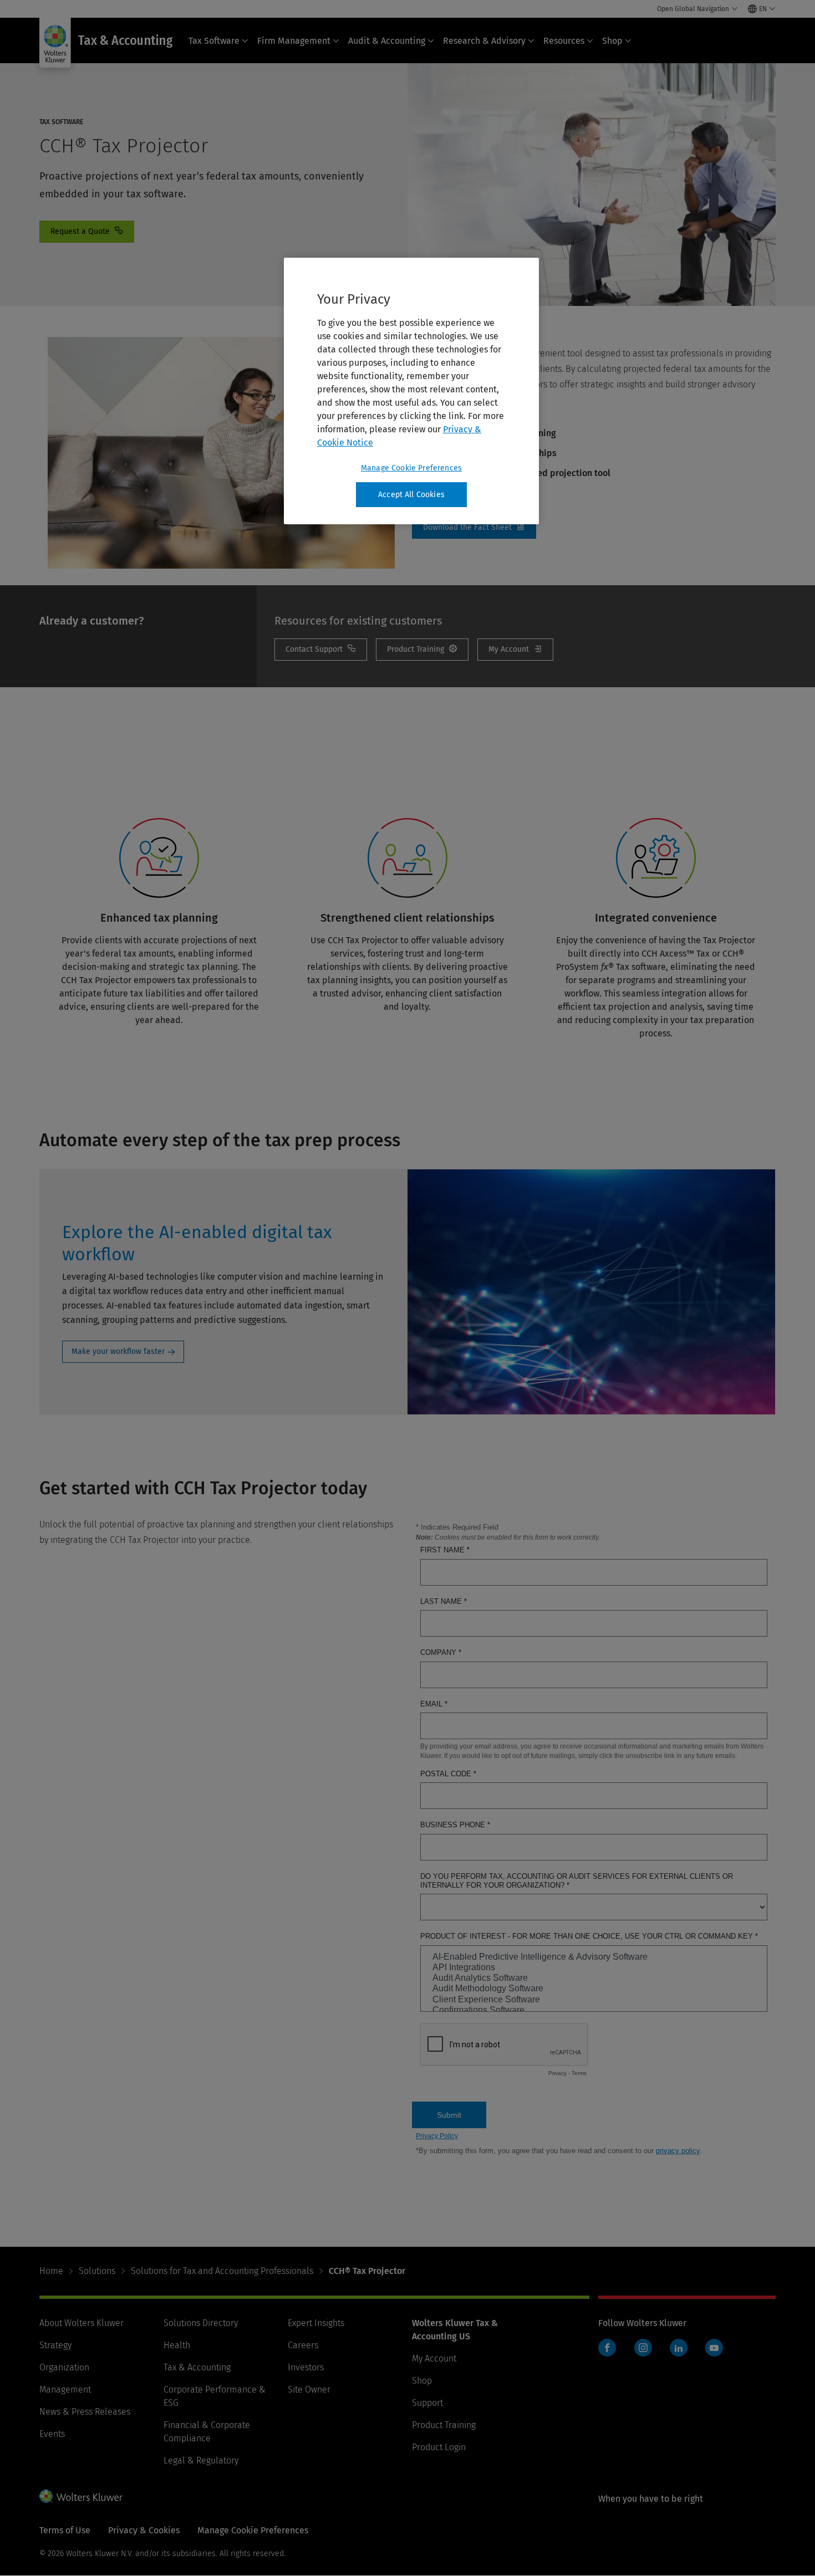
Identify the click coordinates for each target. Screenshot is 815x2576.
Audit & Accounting (387, 41)
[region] (411, 391)
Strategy (55, 2345)
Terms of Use (65, 2530)
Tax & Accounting (197, 2367)
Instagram (643, 2348)
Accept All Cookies (411, 495)
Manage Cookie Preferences (411, 468)
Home (51, 2271)
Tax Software (214, 41)
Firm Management (294, 41)
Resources (564, 41)
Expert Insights (316, 2323)
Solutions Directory (201, 2323)
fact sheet (474, 528)
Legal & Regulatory (201, 2460)
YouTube (714, 2348)
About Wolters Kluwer (81, 2323)
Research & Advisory (484, 41)
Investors (306, 2367)
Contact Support (321, 650)
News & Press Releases (85, 2412)
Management (65, 2390)
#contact (87, 232)
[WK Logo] (81, 2496)
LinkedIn (679, 2348)
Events (52, 2434)
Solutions (97, 2271)
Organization (64, 2367)
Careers (303, 2345)
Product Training (444, 2425)
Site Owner (309, 2390)
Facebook (607, 2348)
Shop (612, 41)
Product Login (439, 2447)
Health (177, 2345)
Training (422, 650)
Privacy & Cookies (144, 2530)
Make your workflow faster (118, 1351)
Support (427, 2403)
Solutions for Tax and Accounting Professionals (222, 2271)
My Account (515, 650)
